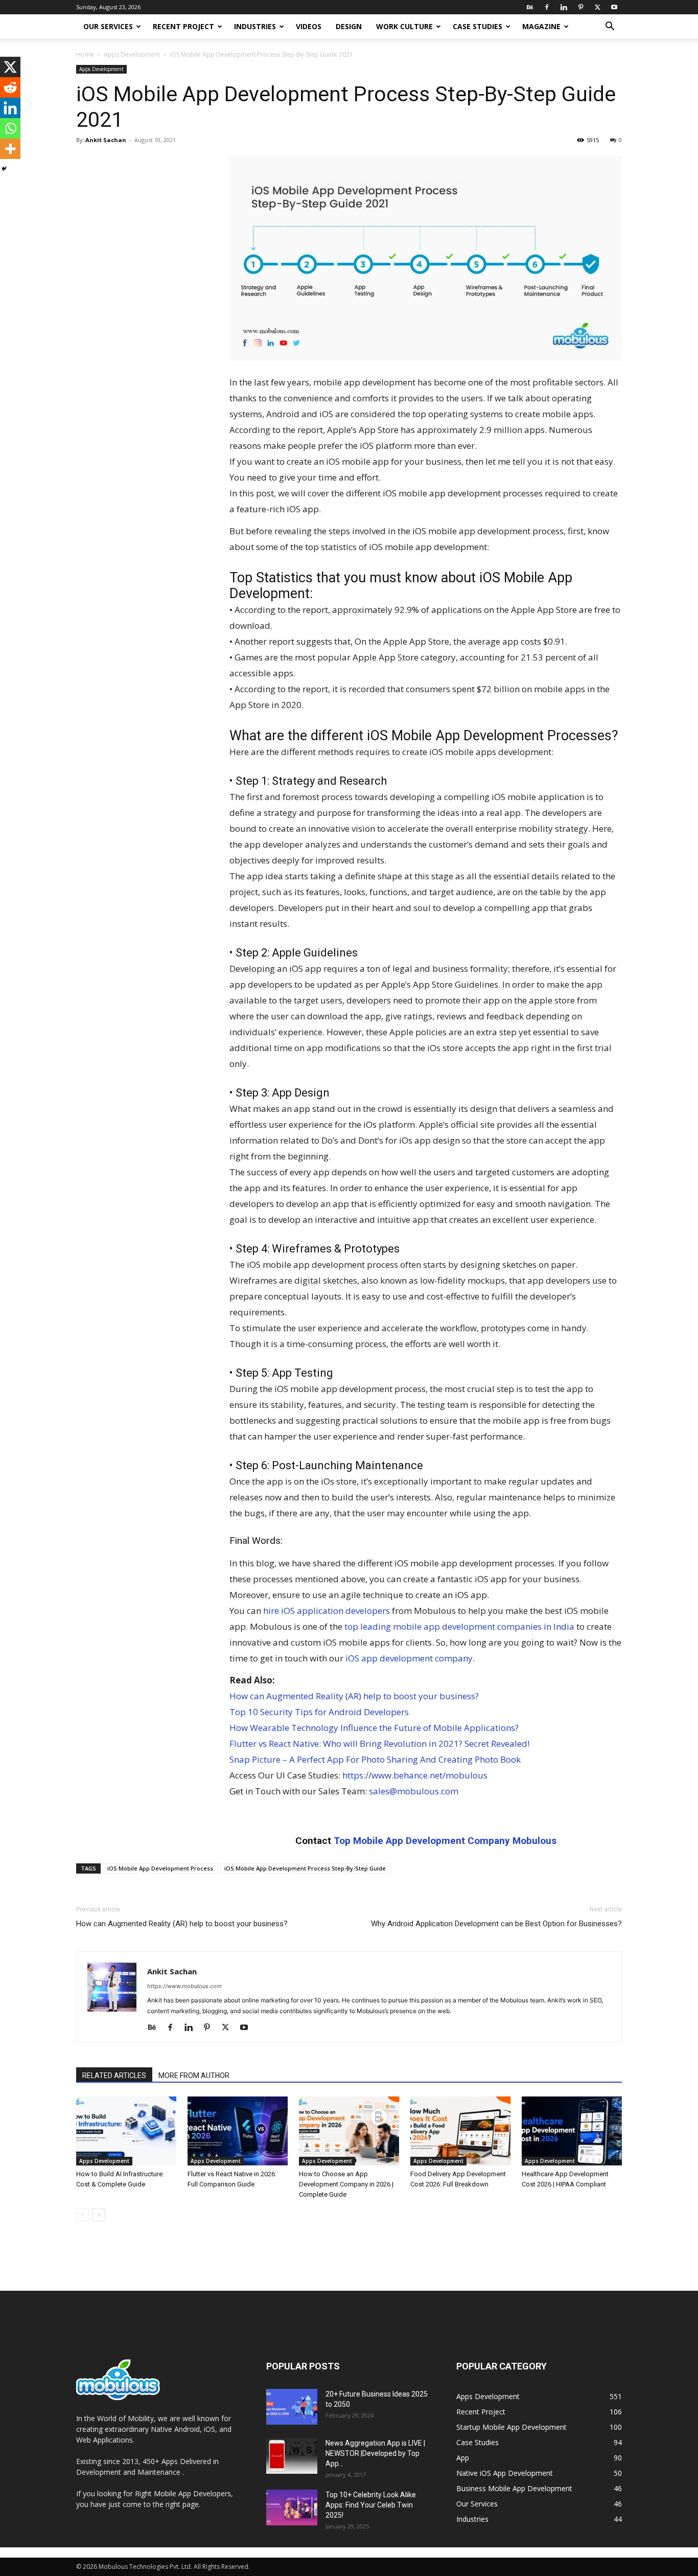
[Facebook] (547, 7)
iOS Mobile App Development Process (160, 1868)
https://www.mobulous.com (184, 1986)
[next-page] (99, 2215)
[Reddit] (10, 87)
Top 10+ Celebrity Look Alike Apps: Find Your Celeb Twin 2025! (371, 2505)
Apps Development (132, 54)
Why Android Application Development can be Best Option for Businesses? (496, 1924)
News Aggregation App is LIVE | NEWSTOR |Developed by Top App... (375, 2453)
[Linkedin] (564, 7)
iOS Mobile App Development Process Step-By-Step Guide (305, 1868)
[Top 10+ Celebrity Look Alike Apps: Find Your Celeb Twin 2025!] (292, 2507)
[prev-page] (83, 2215)
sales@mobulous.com (414, 1791)
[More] (10, 149)
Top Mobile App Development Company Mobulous (445, 1841)
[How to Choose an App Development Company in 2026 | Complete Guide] (349, 2131)
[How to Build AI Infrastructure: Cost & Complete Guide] (126, 2131)
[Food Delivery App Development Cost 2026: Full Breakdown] (460, 2131)
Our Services (108, 26)
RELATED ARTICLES (114, 2076)
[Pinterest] (580, 7)
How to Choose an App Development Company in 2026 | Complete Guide (346, 2184)
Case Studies (478, 26)
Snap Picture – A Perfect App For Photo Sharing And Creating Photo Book (375, 1759)
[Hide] (4, 169)
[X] (597, 7)
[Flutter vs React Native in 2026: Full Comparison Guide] (238, 2131)
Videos (309, 26)
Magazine (541, 26)
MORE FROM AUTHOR (194, 2076)
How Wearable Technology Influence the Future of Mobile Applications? (374, 1728)
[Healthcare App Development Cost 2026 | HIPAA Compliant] (572, 2131)
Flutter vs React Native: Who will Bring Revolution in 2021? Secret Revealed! (379, 1743)
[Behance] (530, 7)
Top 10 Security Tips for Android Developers (319, 1712)
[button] (610, 27)
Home (85, 54)
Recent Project (183, 26)
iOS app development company (409, 1658)
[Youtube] (614, 7)
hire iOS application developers (327, 1611)
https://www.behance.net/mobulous (415, 1775)
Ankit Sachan (106, 140)
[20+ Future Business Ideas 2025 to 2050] (292, 2407)
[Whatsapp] (10, 128)
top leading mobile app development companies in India (459, 1626)
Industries (255, 26)
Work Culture (404, 26)
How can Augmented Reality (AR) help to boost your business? (354, 1696)
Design (349, 26)
